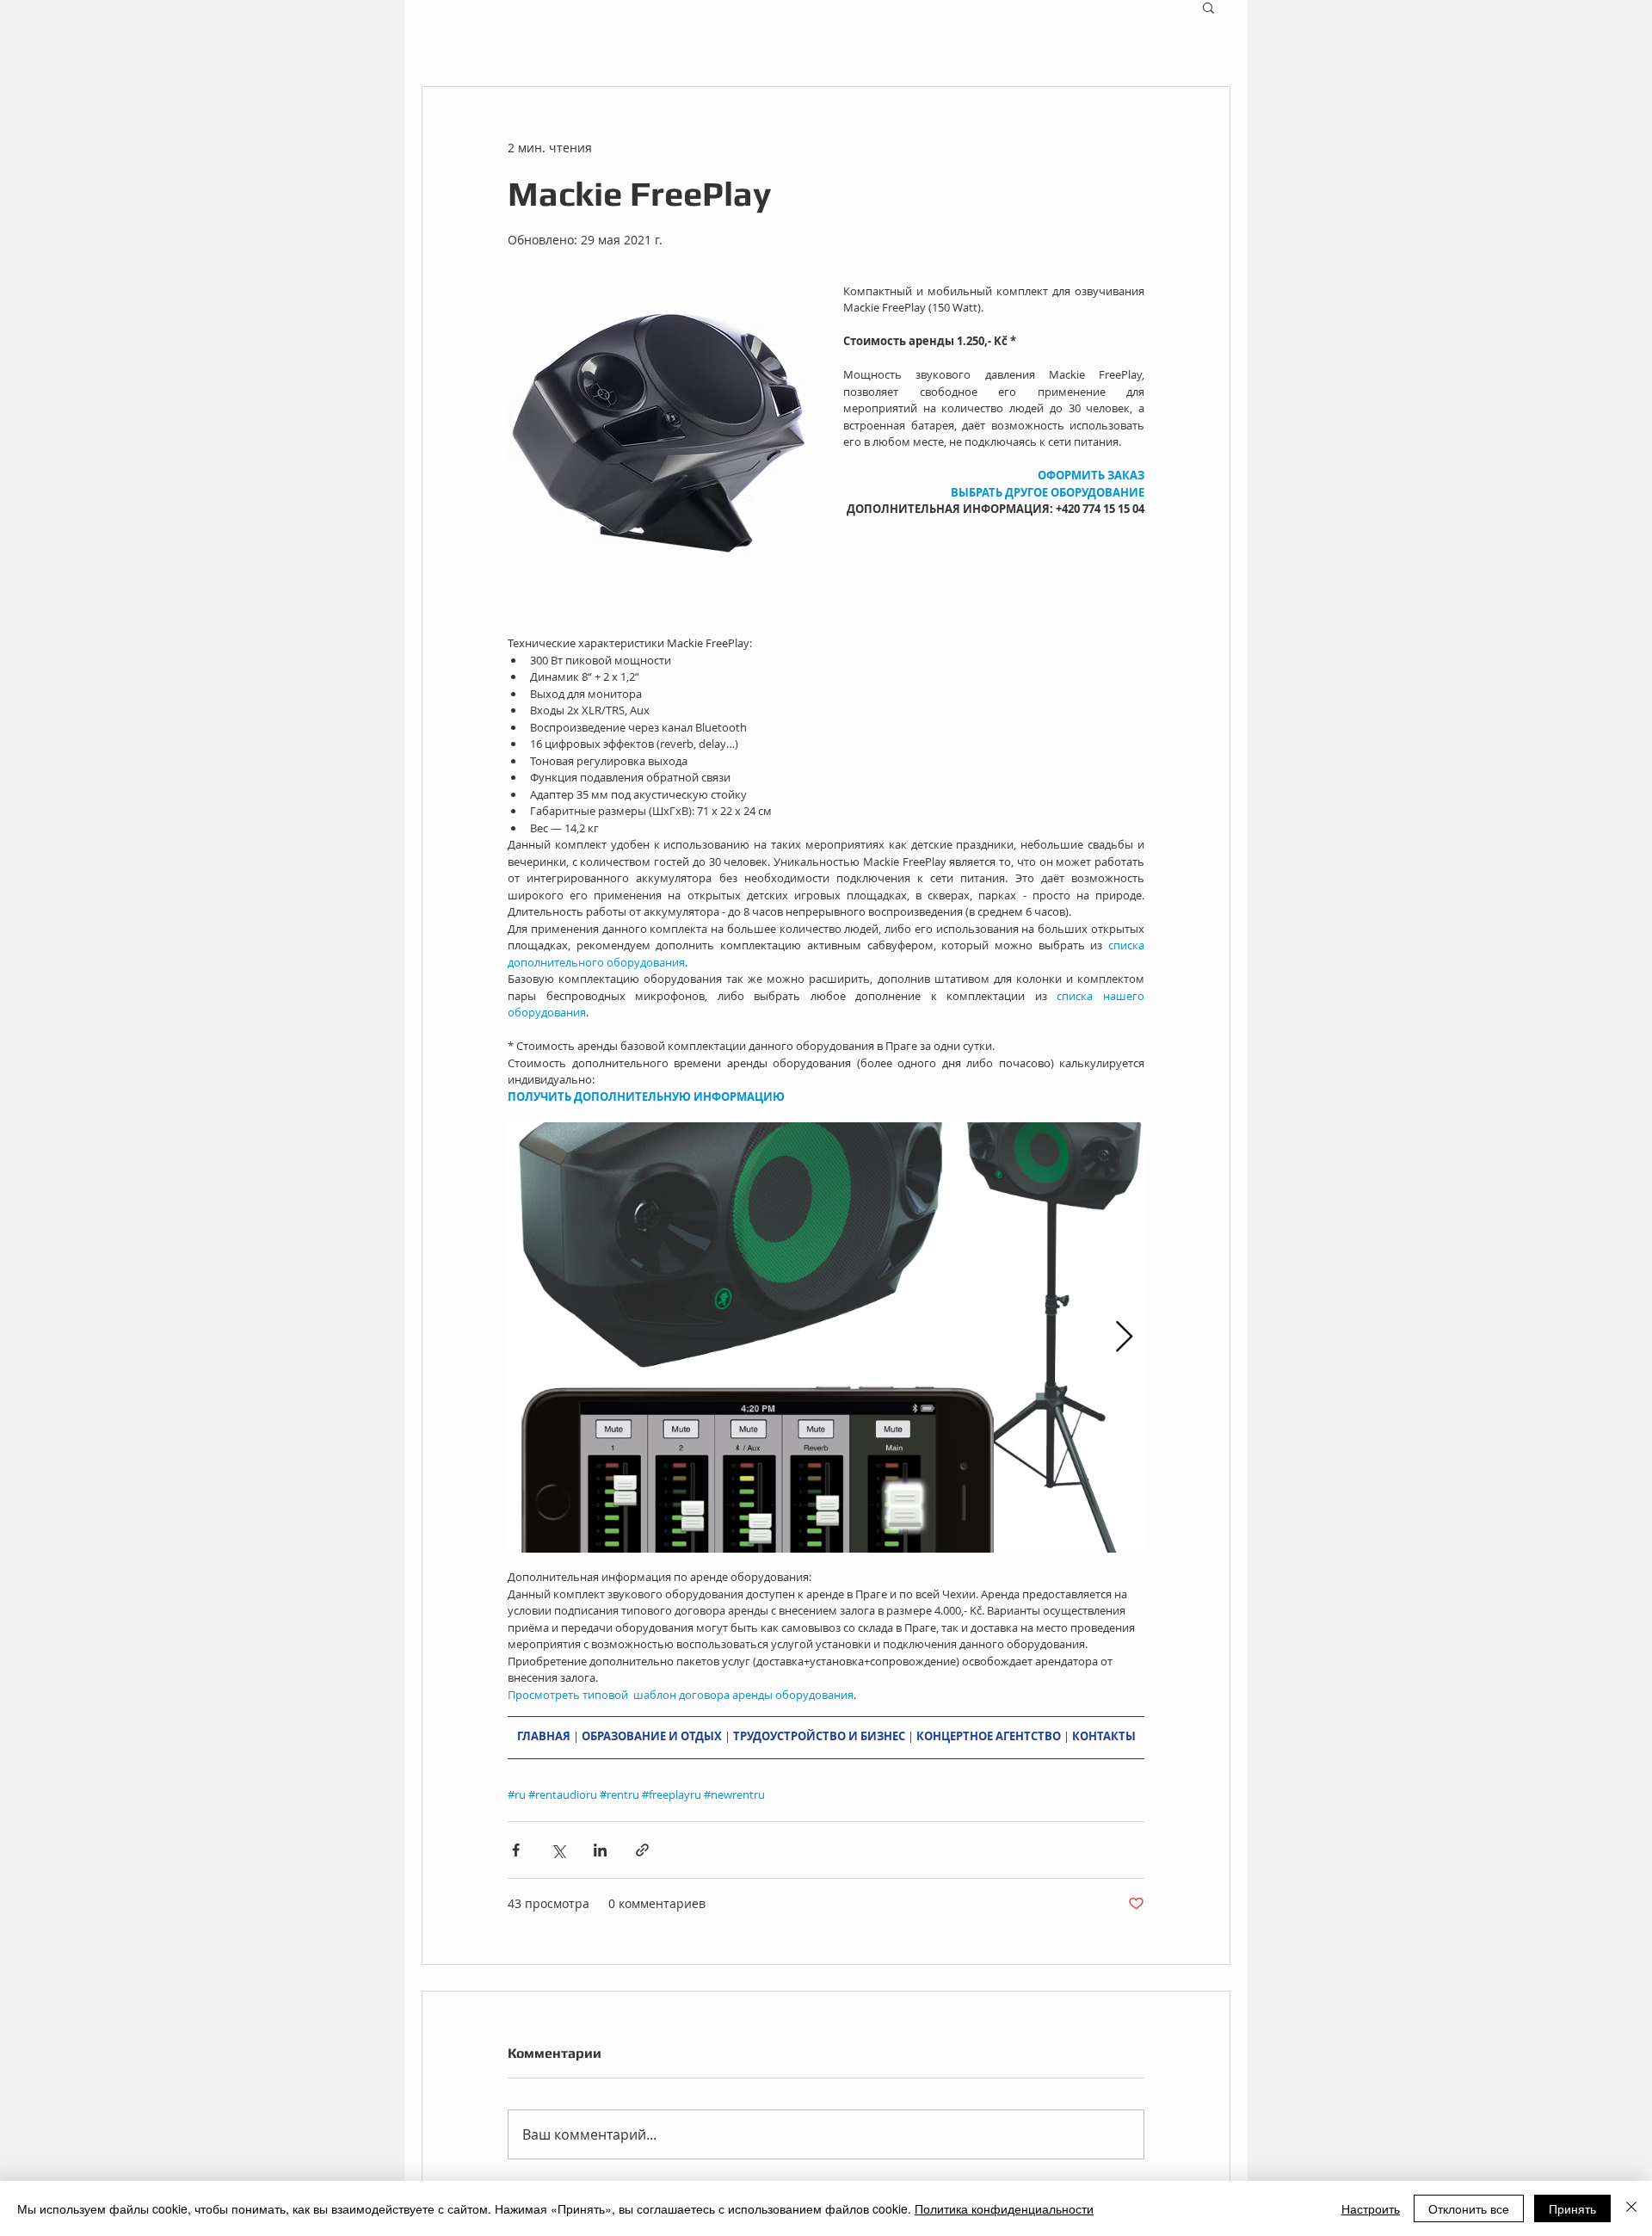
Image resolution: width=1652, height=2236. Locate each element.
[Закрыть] (1631, 2208)
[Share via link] (642, 1850)
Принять (1572, 2208)
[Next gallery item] (1124, 1337)
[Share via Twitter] (558, 1850)
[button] (1208, 7)
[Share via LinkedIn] (600, 1850)
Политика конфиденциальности (1004, 2208)
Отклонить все (1469, 2208)
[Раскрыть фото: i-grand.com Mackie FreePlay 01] (826, 1337)
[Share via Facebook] (516, 1850)
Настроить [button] (1371, 2208)
